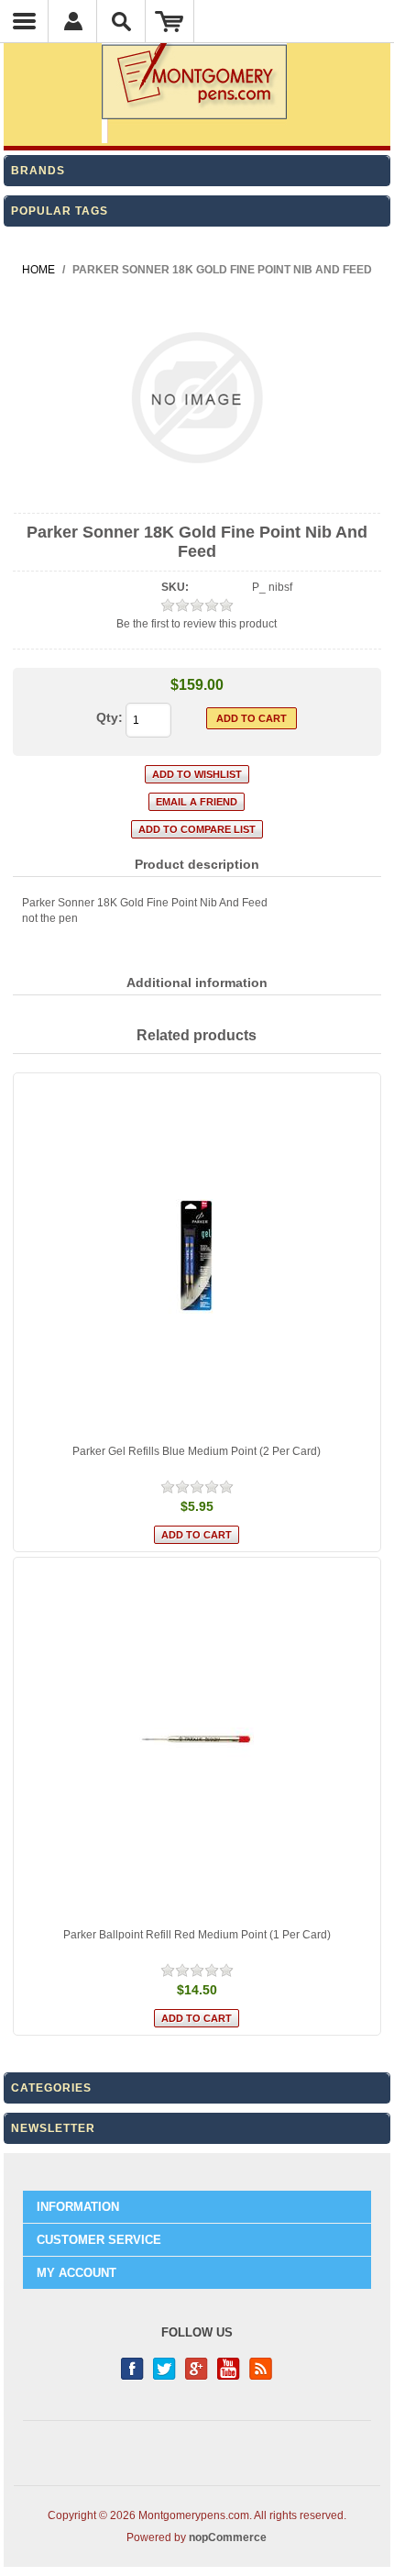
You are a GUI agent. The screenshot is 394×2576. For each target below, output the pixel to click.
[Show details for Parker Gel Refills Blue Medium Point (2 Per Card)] (197, 1256)
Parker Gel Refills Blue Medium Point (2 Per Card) (197, 1451)
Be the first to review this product (197, 624)
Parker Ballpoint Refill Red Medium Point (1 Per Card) (197, 1935)
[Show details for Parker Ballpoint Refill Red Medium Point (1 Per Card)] (197, 1741)
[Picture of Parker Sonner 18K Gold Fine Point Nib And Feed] (197, 497)
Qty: (109, 717)
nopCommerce (228, 2537)
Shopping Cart (170, 21)
